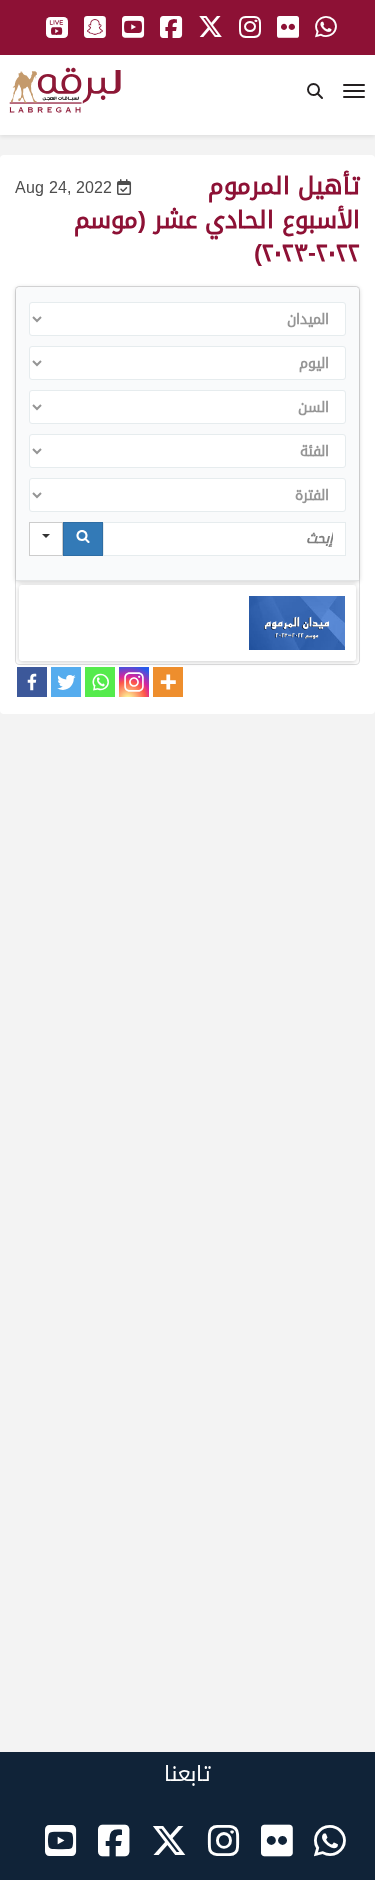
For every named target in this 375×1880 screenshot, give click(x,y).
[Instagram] (134, 682)
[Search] (83, 539)
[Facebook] (32, 682)
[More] (168, 682)
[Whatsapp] (100, 682)
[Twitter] (66, 682)
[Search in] (46, 539)
